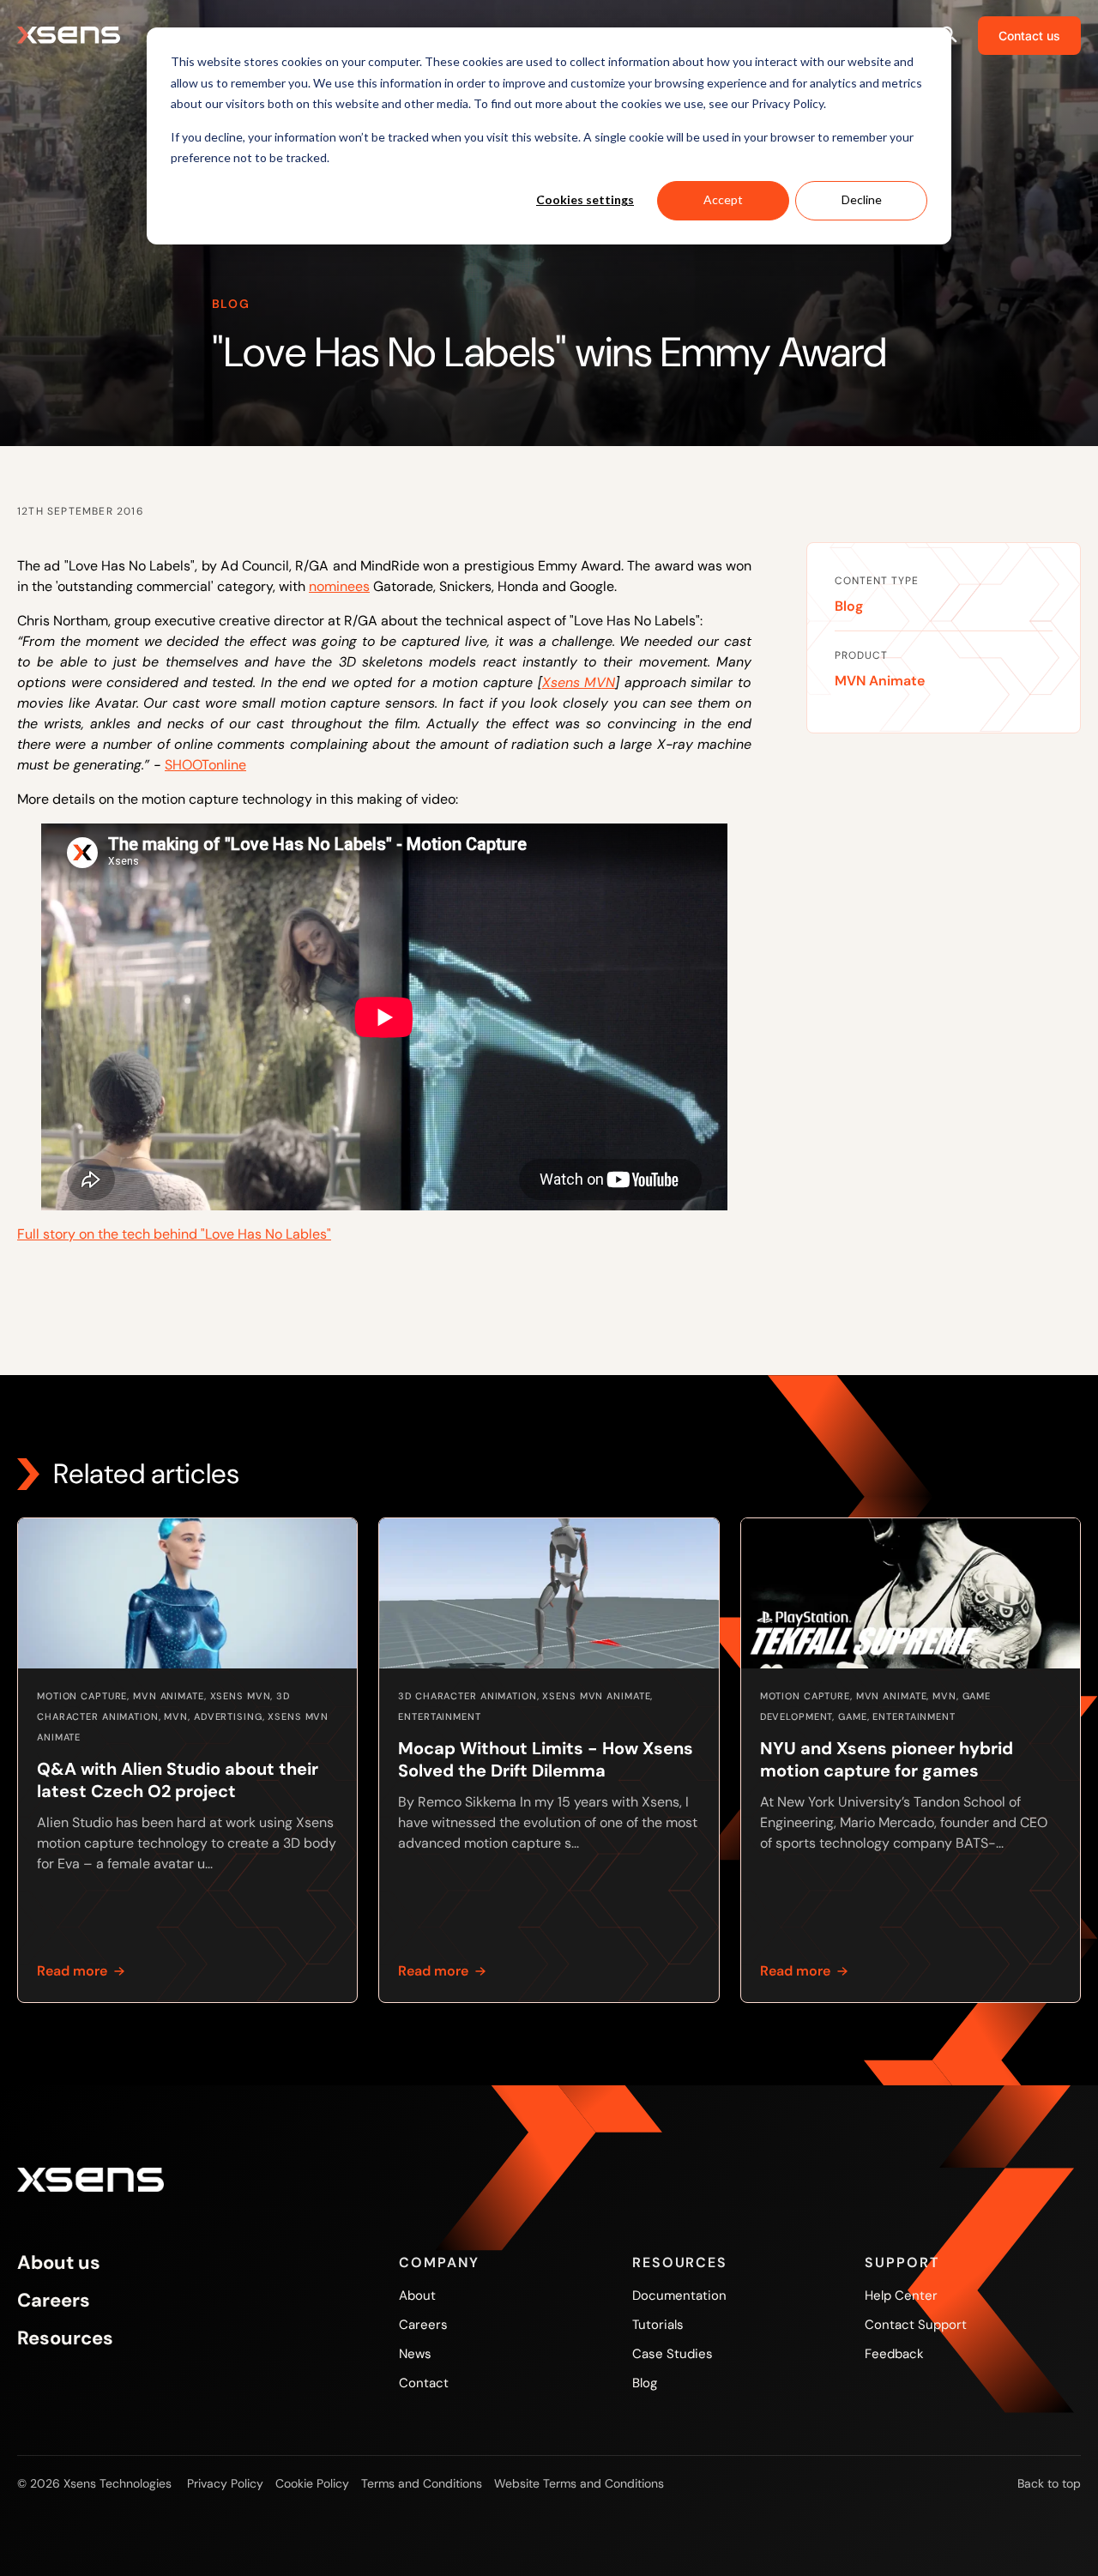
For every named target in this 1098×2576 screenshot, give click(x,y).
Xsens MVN (579, 682)
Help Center (901, 2295)
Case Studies (673, 2354)
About (417, 2295)
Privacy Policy (225, 2483)
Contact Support (916, 2325)
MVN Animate (880, 681)
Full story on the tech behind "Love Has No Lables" (174, 1234)
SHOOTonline (205, 765)
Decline (862, 199)
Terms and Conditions (422, 2483)
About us (59, 2263)
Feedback (894, 2354)
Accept (723, 199)
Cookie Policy (312, 2483)
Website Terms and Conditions (579, 2483)
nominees (339, 586)
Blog (849, 606)
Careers (54, 2301)
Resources (65, 2338)
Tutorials (658, 2325)
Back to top (1049, 2483)
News (415, 2354)
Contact (424, 2383)
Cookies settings (585, 199)
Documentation (679, 2295)
